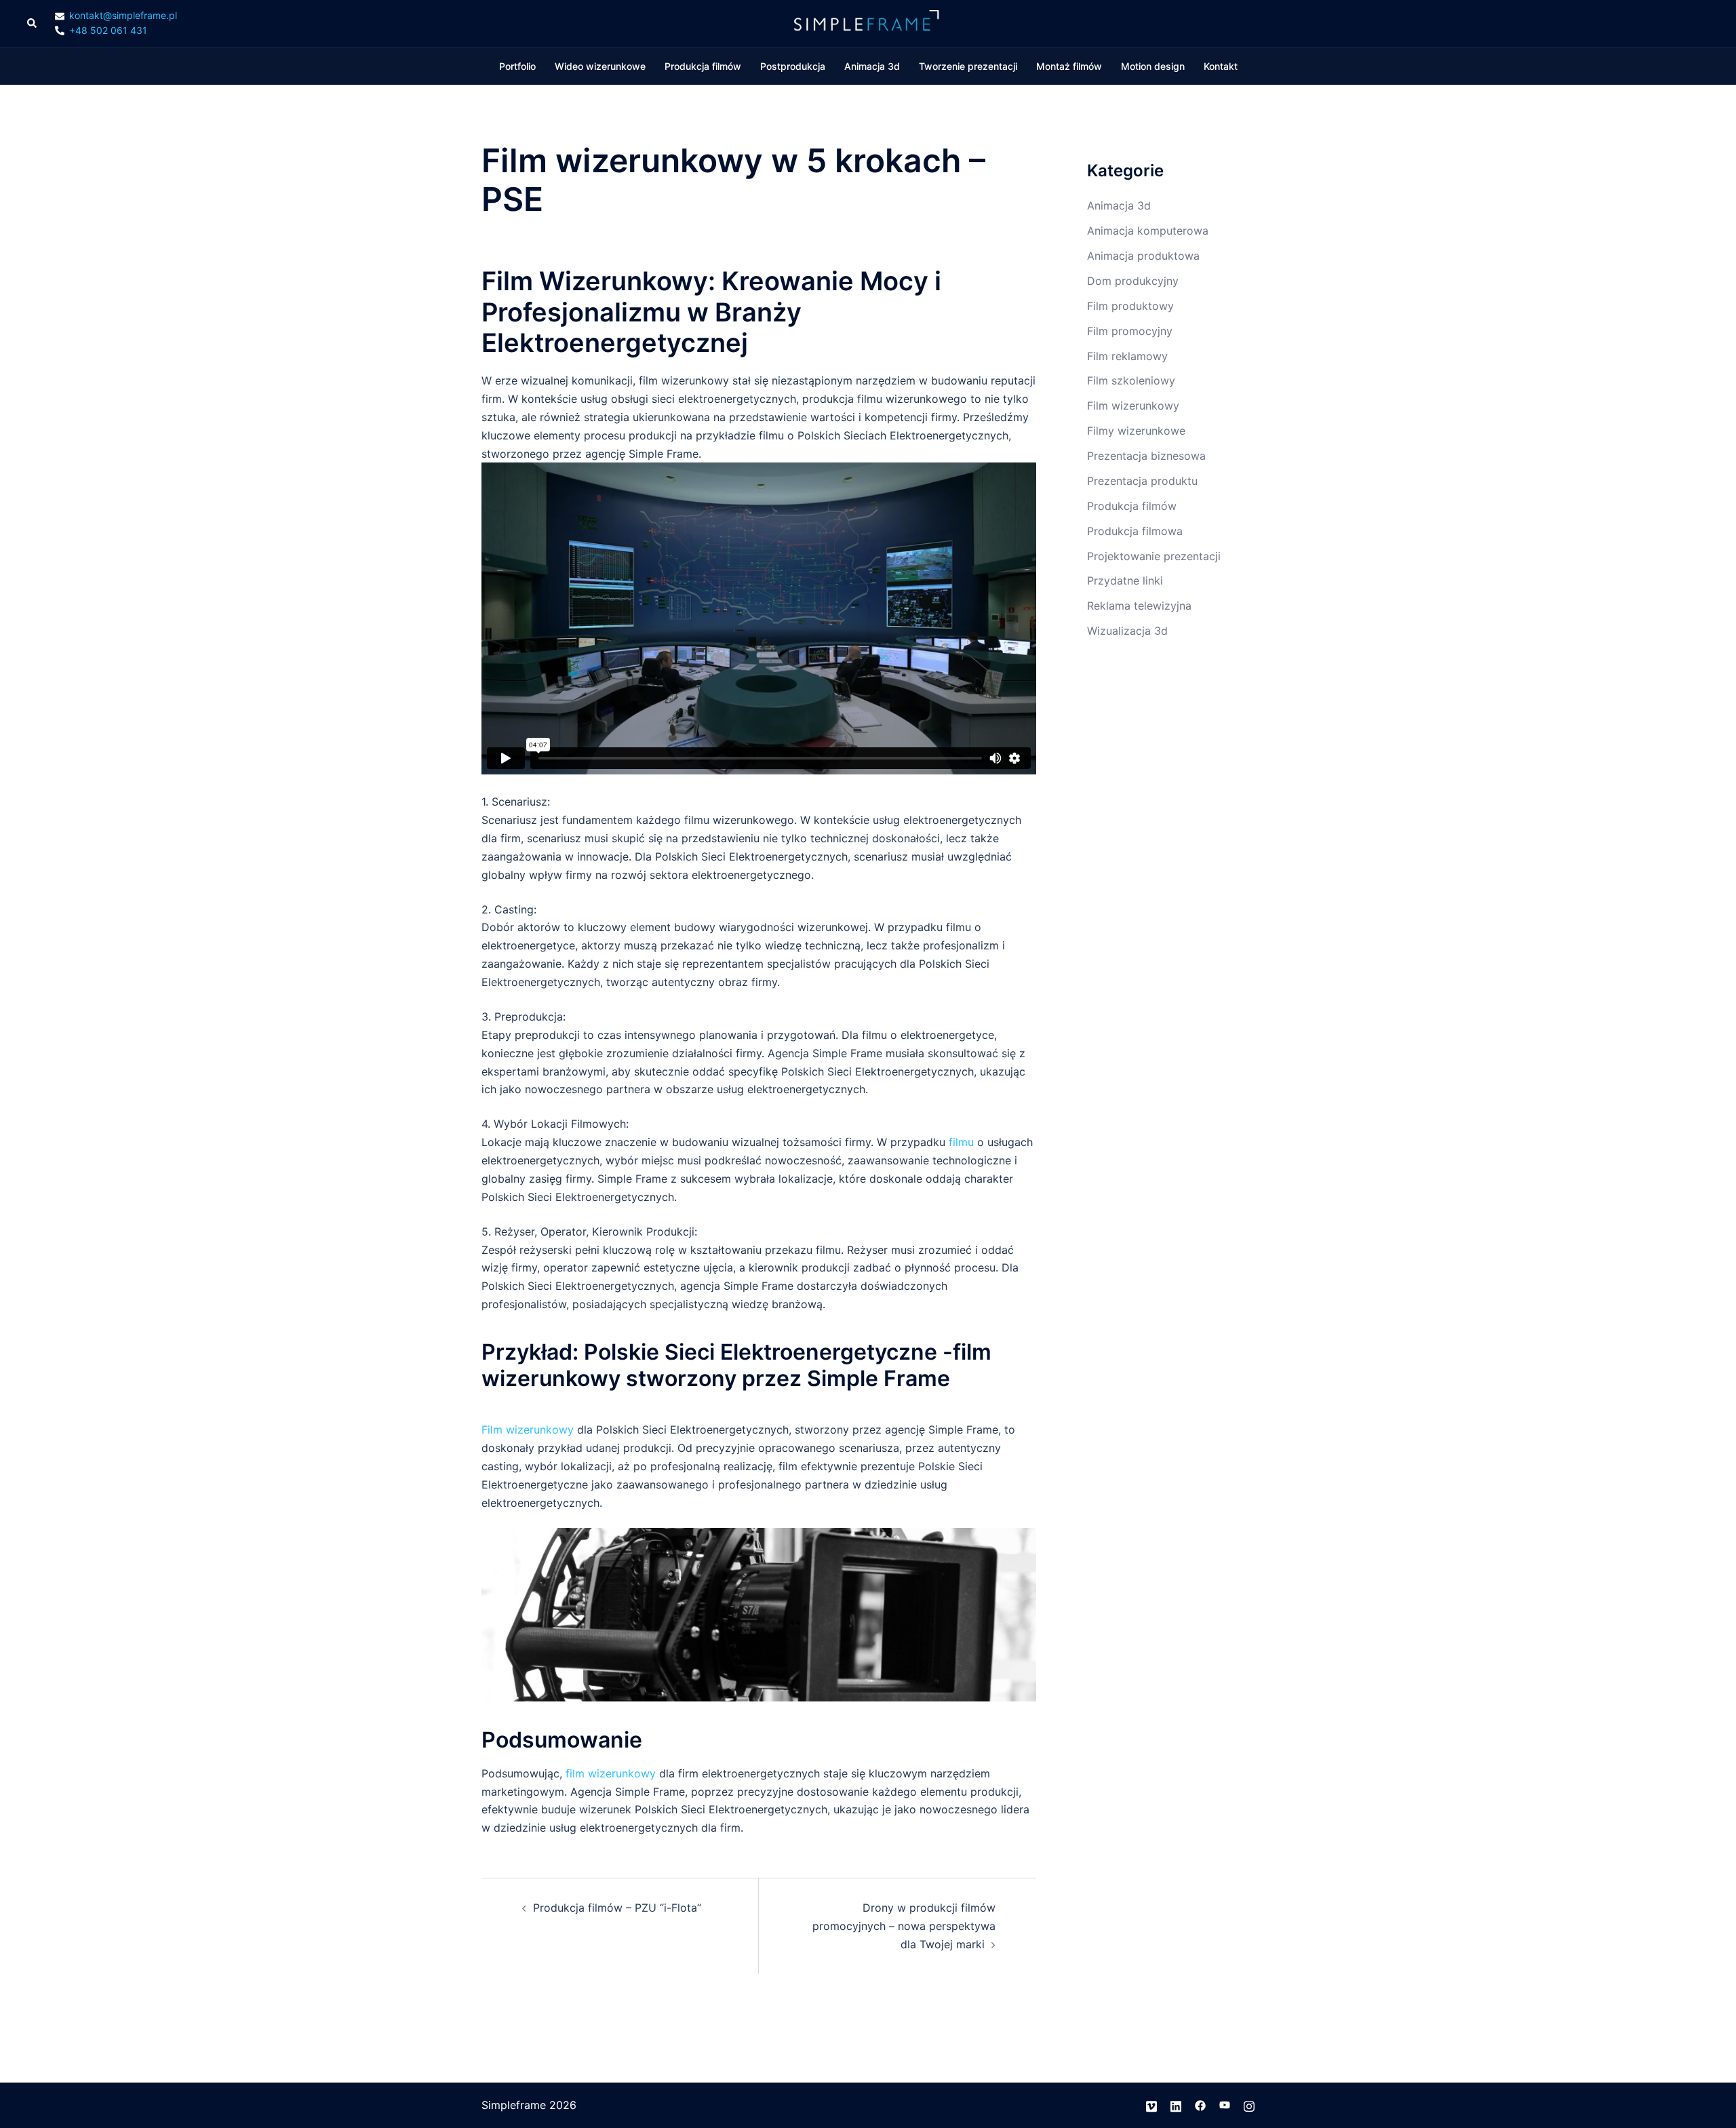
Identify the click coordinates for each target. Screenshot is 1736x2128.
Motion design (1153, 66)
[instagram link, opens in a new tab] (1249, 2105)
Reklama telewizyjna (1139, 606)
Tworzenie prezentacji (968, 66)
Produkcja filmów (703, 66)
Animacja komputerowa (1148, 231)
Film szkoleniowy (1131, 380)
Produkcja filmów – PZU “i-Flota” (617, 1908)
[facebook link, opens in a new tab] (1200, 2105)
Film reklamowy (1127, 356)
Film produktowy (1130, 306)
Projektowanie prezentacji (1154, 556)
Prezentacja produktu (1142, 481)
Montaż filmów (1069, 66)
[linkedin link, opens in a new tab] (1176, 2105)
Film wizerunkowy (528, 1430)
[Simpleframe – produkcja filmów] (868, 22)
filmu (961, 1142)
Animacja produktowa (1143, 256)
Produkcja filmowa (1135, 531)
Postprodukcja (793, 66)
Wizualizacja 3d (1127, 631)
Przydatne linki (1125, 580)
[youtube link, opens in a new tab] (1225, 2105)
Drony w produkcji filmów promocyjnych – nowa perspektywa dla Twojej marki (904, 1926)
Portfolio (517, 66)
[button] (33, 24)
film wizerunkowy (611, 1773)
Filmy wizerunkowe (1136, 431)
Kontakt (1221, 66)
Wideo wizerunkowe (600, 66)
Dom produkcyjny (1133, 281)
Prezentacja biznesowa (1146, 456)
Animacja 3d (872, 66)
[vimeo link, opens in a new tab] (1151, 2105)
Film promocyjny (1130, 331)
